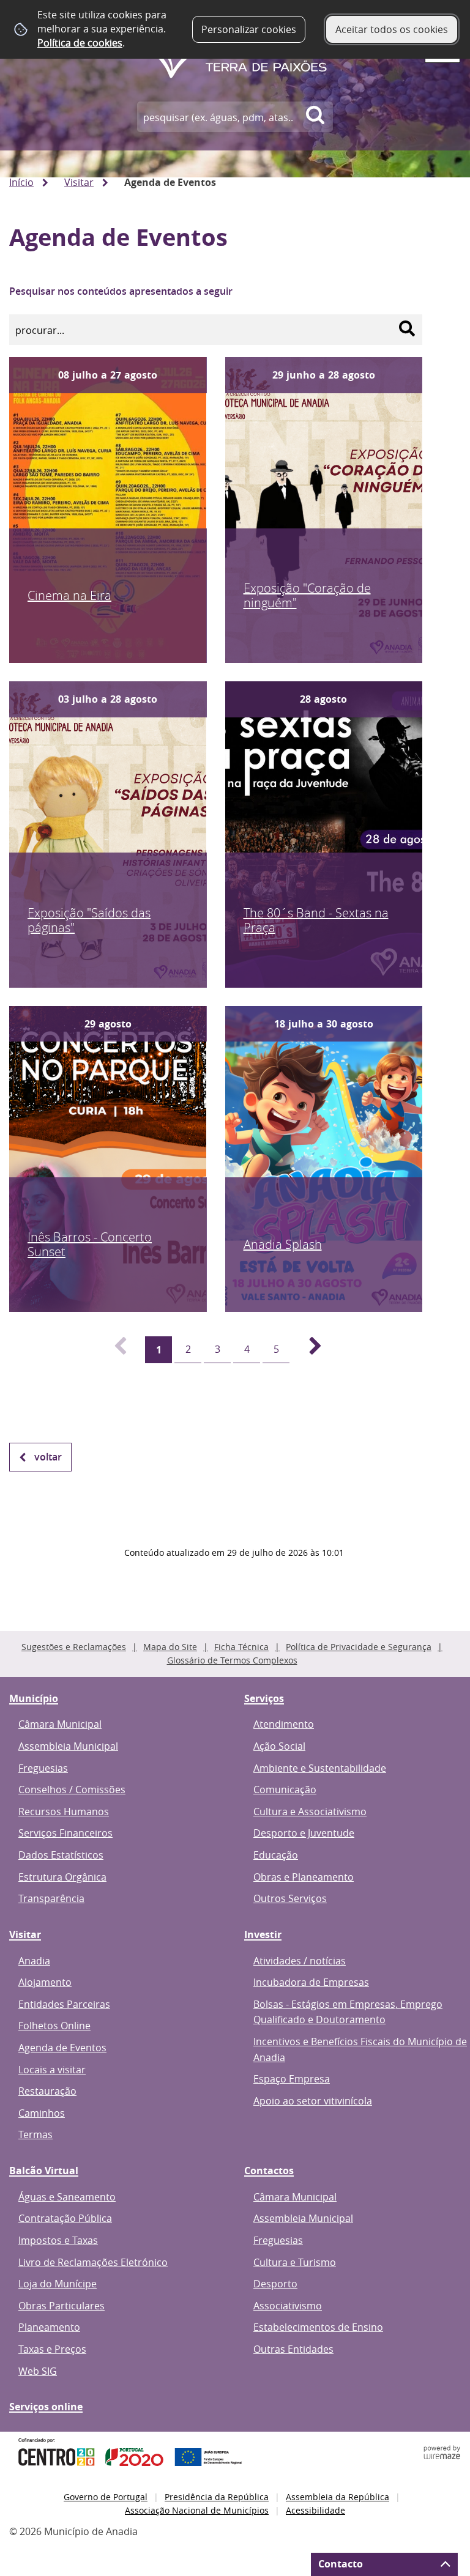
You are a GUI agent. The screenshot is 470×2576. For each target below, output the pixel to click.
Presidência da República (217, 2497)
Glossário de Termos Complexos (232, 1660)
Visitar (79, 182)
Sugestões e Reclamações (74, 1647)
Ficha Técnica (241, 1647)
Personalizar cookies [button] (249, 29)
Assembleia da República (338, 2497)
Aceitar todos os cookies (392, 29)
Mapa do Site (170, 1647)
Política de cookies (80, 43)
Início (21, 182)
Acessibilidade (315, 2510)
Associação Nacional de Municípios (197, 2510)
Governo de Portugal (106, 2497)
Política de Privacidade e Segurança (359, 1647)
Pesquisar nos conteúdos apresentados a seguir (121, 291)
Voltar (48, 1457)
